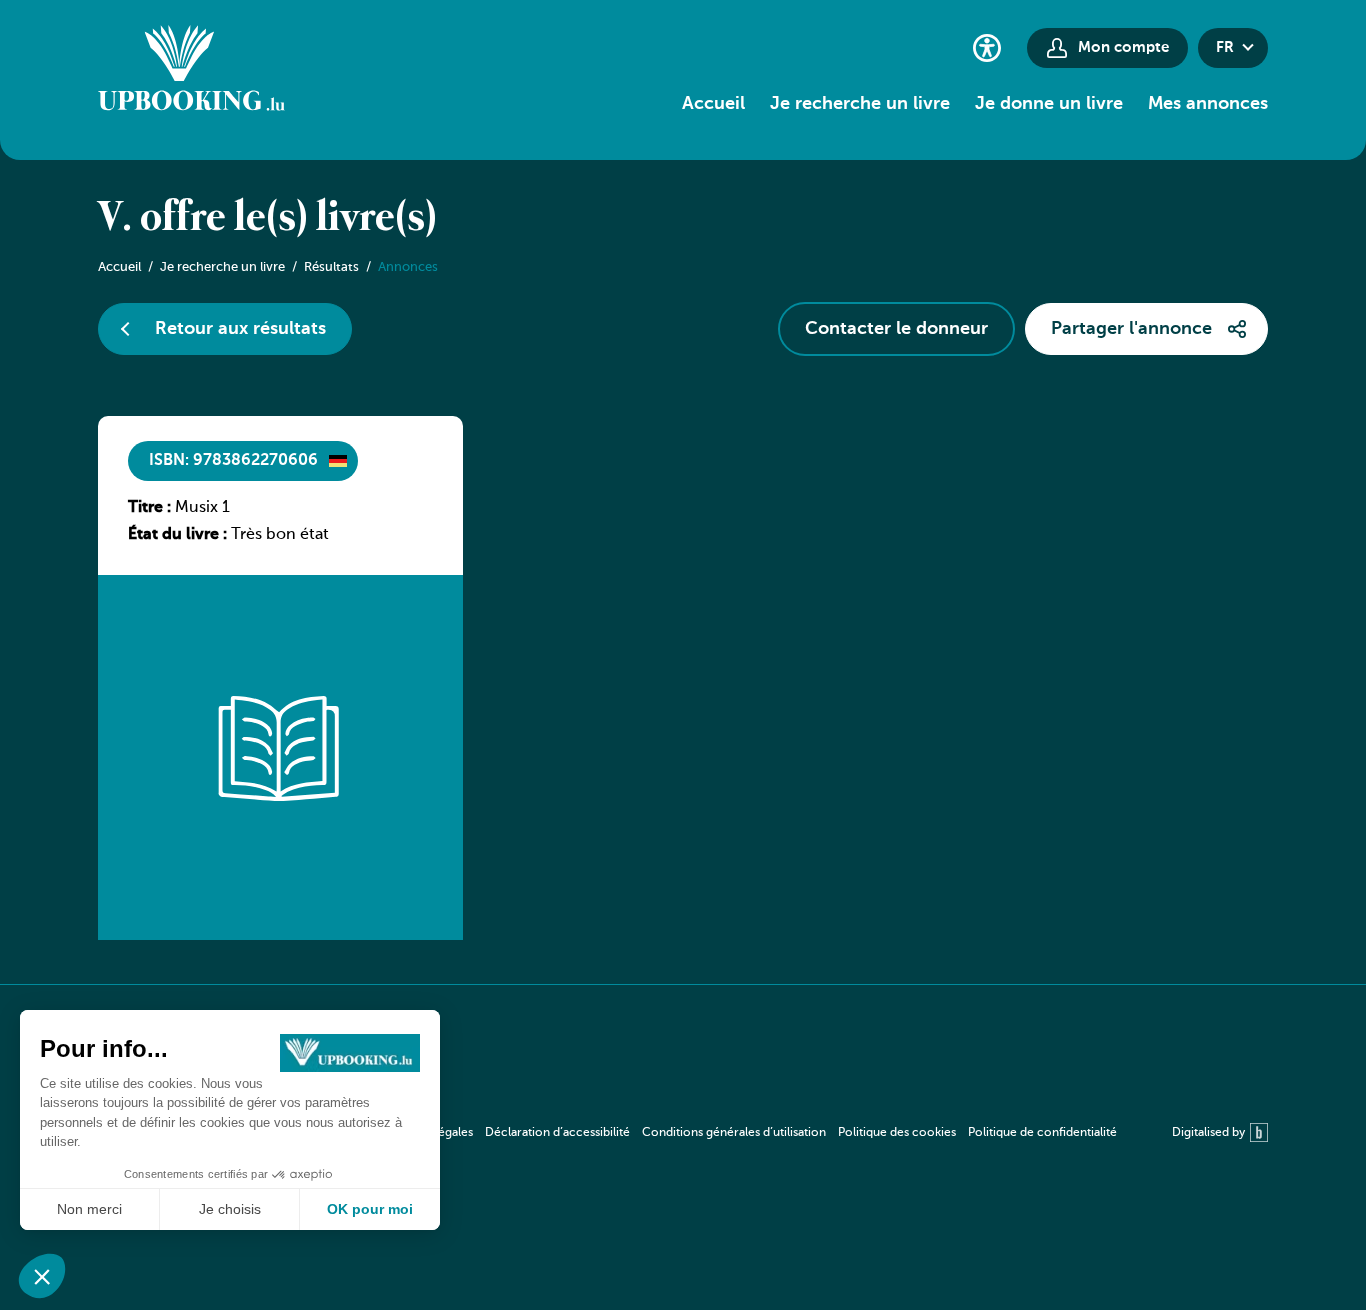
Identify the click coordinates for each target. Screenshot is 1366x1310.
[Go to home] (191, 71)
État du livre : (177, 535)
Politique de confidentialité (1042, 1133)
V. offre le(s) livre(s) (267, 219)
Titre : (149, 508)
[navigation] (749, 1132)
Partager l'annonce (1131, 329)
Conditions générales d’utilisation (734, 1133)
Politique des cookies (897, 1133)
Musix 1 (202, 508)
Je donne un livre (1049, 104)
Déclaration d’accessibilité (557, 1133)
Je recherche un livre (860, 104)
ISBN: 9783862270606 (233, 461)
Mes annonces (1208, 104)
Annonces (408, 267)
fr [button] (1225, 47)
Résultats (331, 267)
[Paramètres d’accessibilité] (987, 47)
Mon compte (1123, 47)
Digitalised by (1208, 1133)
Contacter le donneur (896, 329)
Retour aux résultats (240, 329)
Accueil (713, 104)
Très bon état (280, 535)
